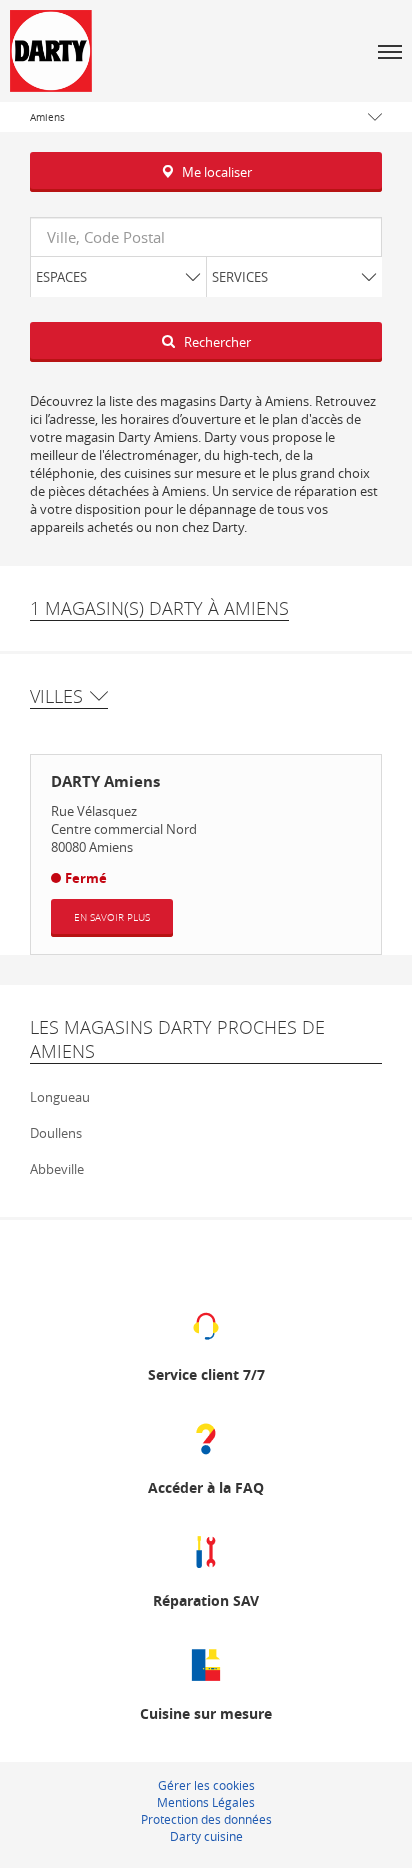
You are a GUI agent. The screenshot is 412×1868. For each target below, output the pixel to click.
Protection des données (206, 1819)
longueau (60, 1097)
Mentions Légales (206, 1802)
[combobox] (206, 237)
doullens (56, 1133)
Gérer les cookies (206, 1785)
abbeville (57, 1169)
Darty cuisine (206, 1836)
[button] (390, 51)
